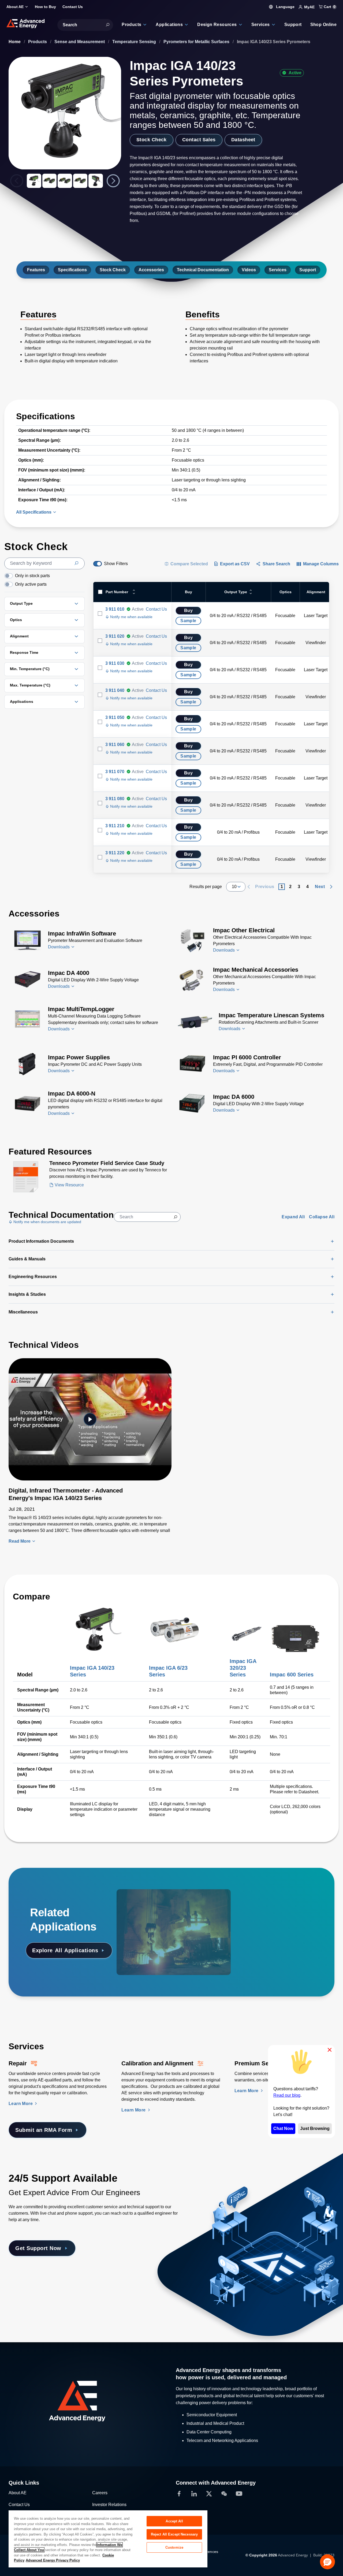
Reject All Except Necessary (174, 2534)
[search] (44, 563)
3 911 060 (115, 745)
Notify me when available (131, 617)
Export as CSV (235, 564)
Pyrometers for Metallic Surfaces (197, 42)
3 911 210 (115, 826)
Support (308, 270)
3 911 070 (115, 772)
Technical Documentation (203, 270)
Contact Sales (199, 140)
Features (36, 270)
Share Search (276, 564)
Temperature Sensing (135, 42)
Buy (188, 610)
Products (38, 42)
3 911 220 (115, 853)
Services (278, 270)
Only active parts (31, 584)
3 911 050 (115, 717)
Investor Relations (109, 2505)
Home (15, 42)
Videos (249, 270)
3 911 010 (115, 609)
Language (285, 7)
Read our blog (287, 2095)
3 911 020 (115, 636)
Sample (188, 621)
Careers (100, 2493)
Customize (174, 2547)
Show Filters (116, 564)
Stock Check (152, 140)
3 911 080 (115, 799)
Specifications (72, 270)
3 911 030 (115, 663)
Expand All (293, 1217)
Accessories (151, 270)
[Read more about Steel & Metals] (155, 1904)
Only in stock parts (32, 576)
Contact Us (156, 609)
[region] (108, 2539)
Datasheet (243, 140)
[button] (327, 2562)
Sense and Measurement (80, 42)
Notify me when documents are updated (47, 1222)
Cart (329, 7)
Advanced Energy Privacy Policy (53, 2560)
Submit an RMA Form (44, 2130)
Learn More (21, 2104)
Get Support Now (38, 2248)
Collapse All (322, 1217)
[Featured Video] (90, 1419)
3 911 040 (115, 690)
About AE (18, 2493)
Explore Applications (65, 1950)
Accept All (174, 2521)
